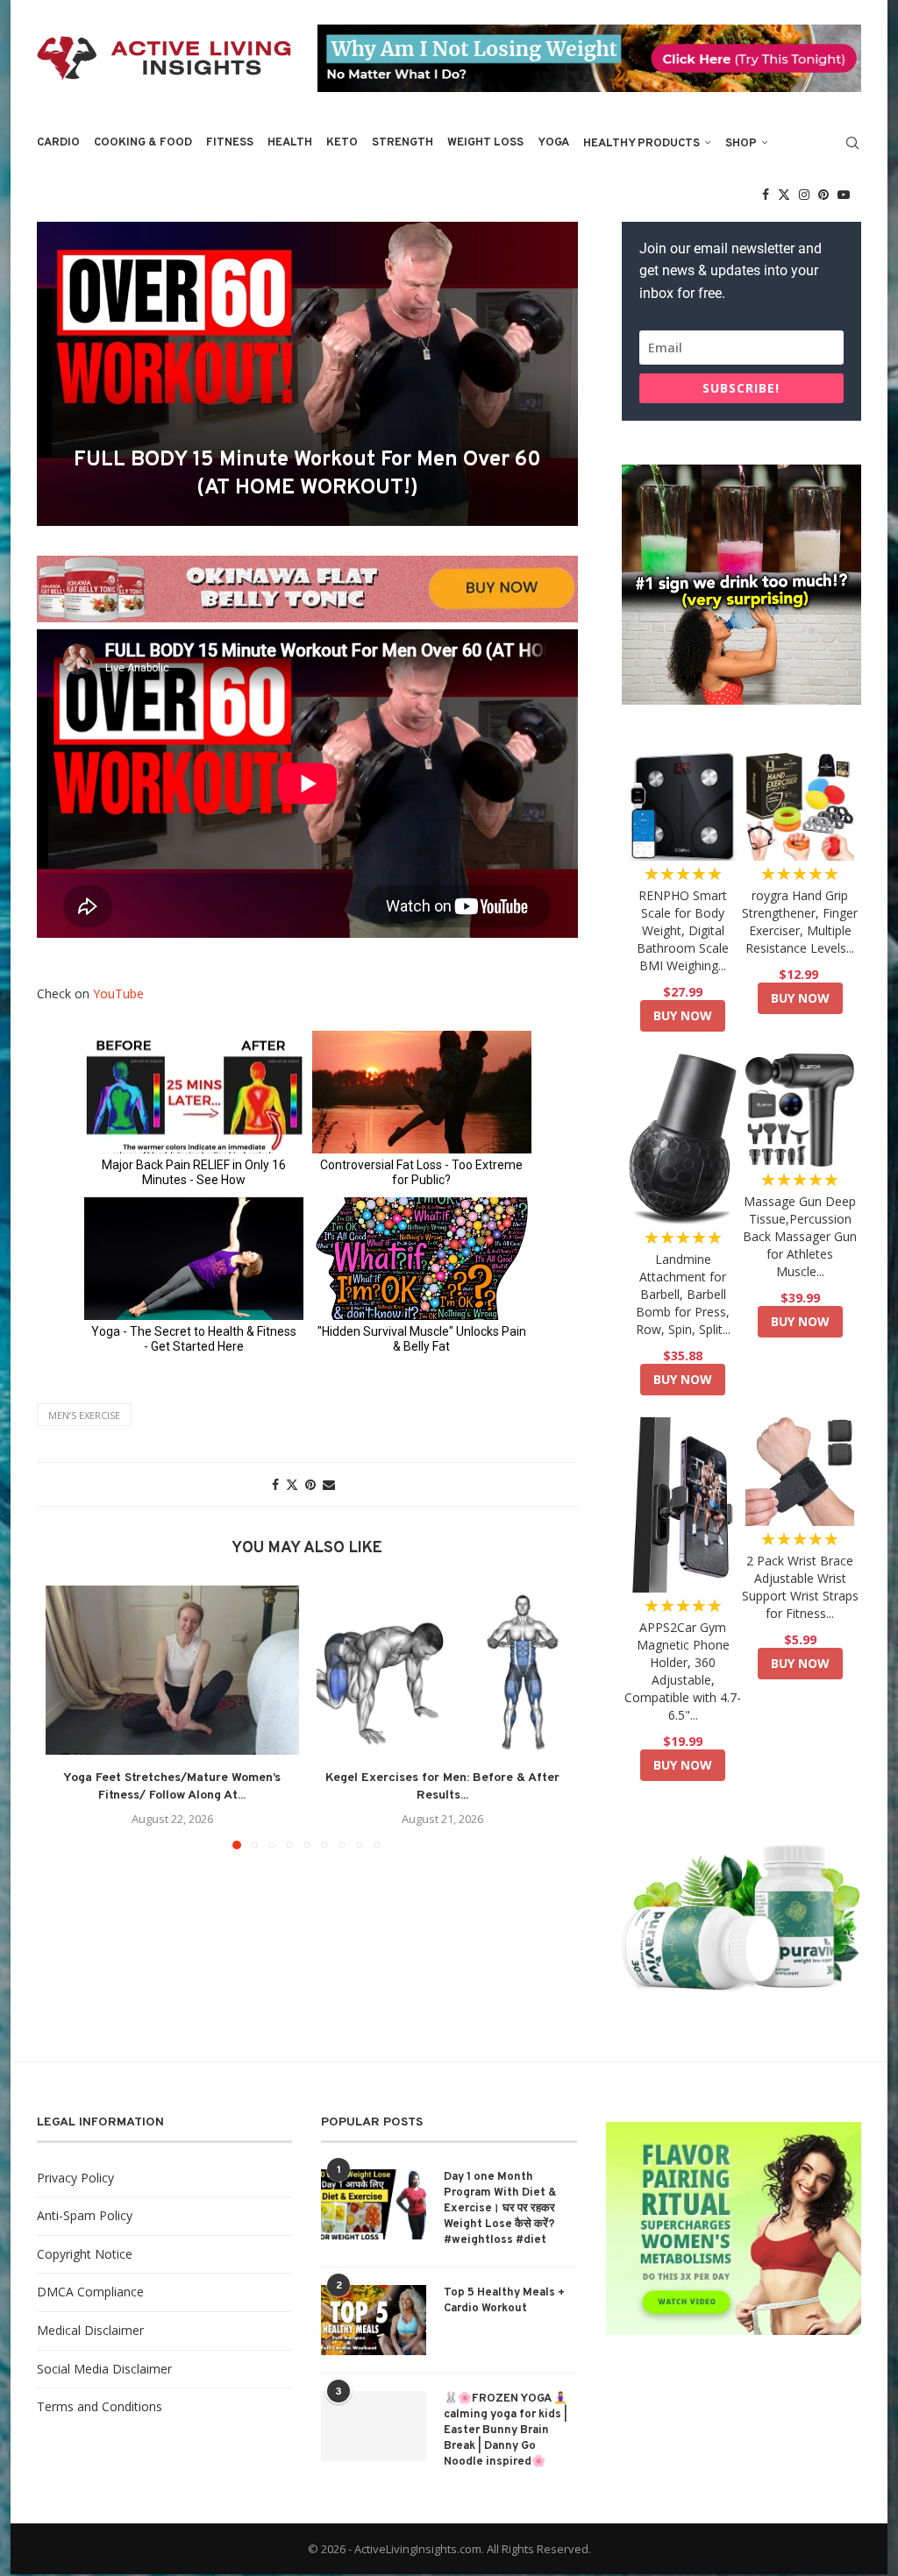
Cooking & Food (143, 143)
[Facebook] (766, 195)
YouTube (118, 993)
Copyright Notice (85, 2254)
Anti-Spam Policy (85, 2215)
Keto (342, 143)
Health (290, 143)
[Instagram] (804, 195)
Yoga (553, 143)
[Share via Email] (329, 1484)
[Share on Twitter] (292, 1484)
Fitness (230, 143)
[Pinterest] (823, 195)
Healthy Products (641, 144)
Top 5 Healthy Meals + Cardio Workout (504, 2301)
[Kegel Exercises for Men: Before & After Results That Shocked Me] (443, 1670)
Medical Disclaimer (90, 2330)
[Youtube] (844, 195)
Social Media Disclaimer (104, 2369)
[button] (69, 1717)
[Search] (852, 143)
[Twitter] (784, 195)
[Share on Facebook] (275, 1484)
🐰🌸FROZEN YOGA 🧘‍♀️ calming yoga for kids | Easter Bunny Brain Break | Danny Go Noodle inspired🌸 (506, 2431)
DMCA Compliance (90, 2292)
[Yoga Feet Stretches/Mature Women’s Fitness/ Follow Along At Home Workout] (172, 1670)
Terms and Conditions (100, 2406)
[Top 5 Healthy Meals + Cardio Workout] (374, 2320)
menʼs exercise (84, 1415)
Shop (741, 144)
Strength (403, 143)
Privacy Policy (75, 2178)
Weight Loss (485, 143)
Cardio (58, 143)
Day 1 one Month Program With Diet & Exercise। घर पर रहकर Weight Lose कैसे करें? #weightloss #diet (500, 2209)
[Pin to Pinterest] (310, 1484)
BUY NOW (683, 1015)
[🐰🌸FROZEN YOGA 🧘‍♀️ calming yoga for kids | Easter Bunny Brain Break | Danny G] (374, 2426)
